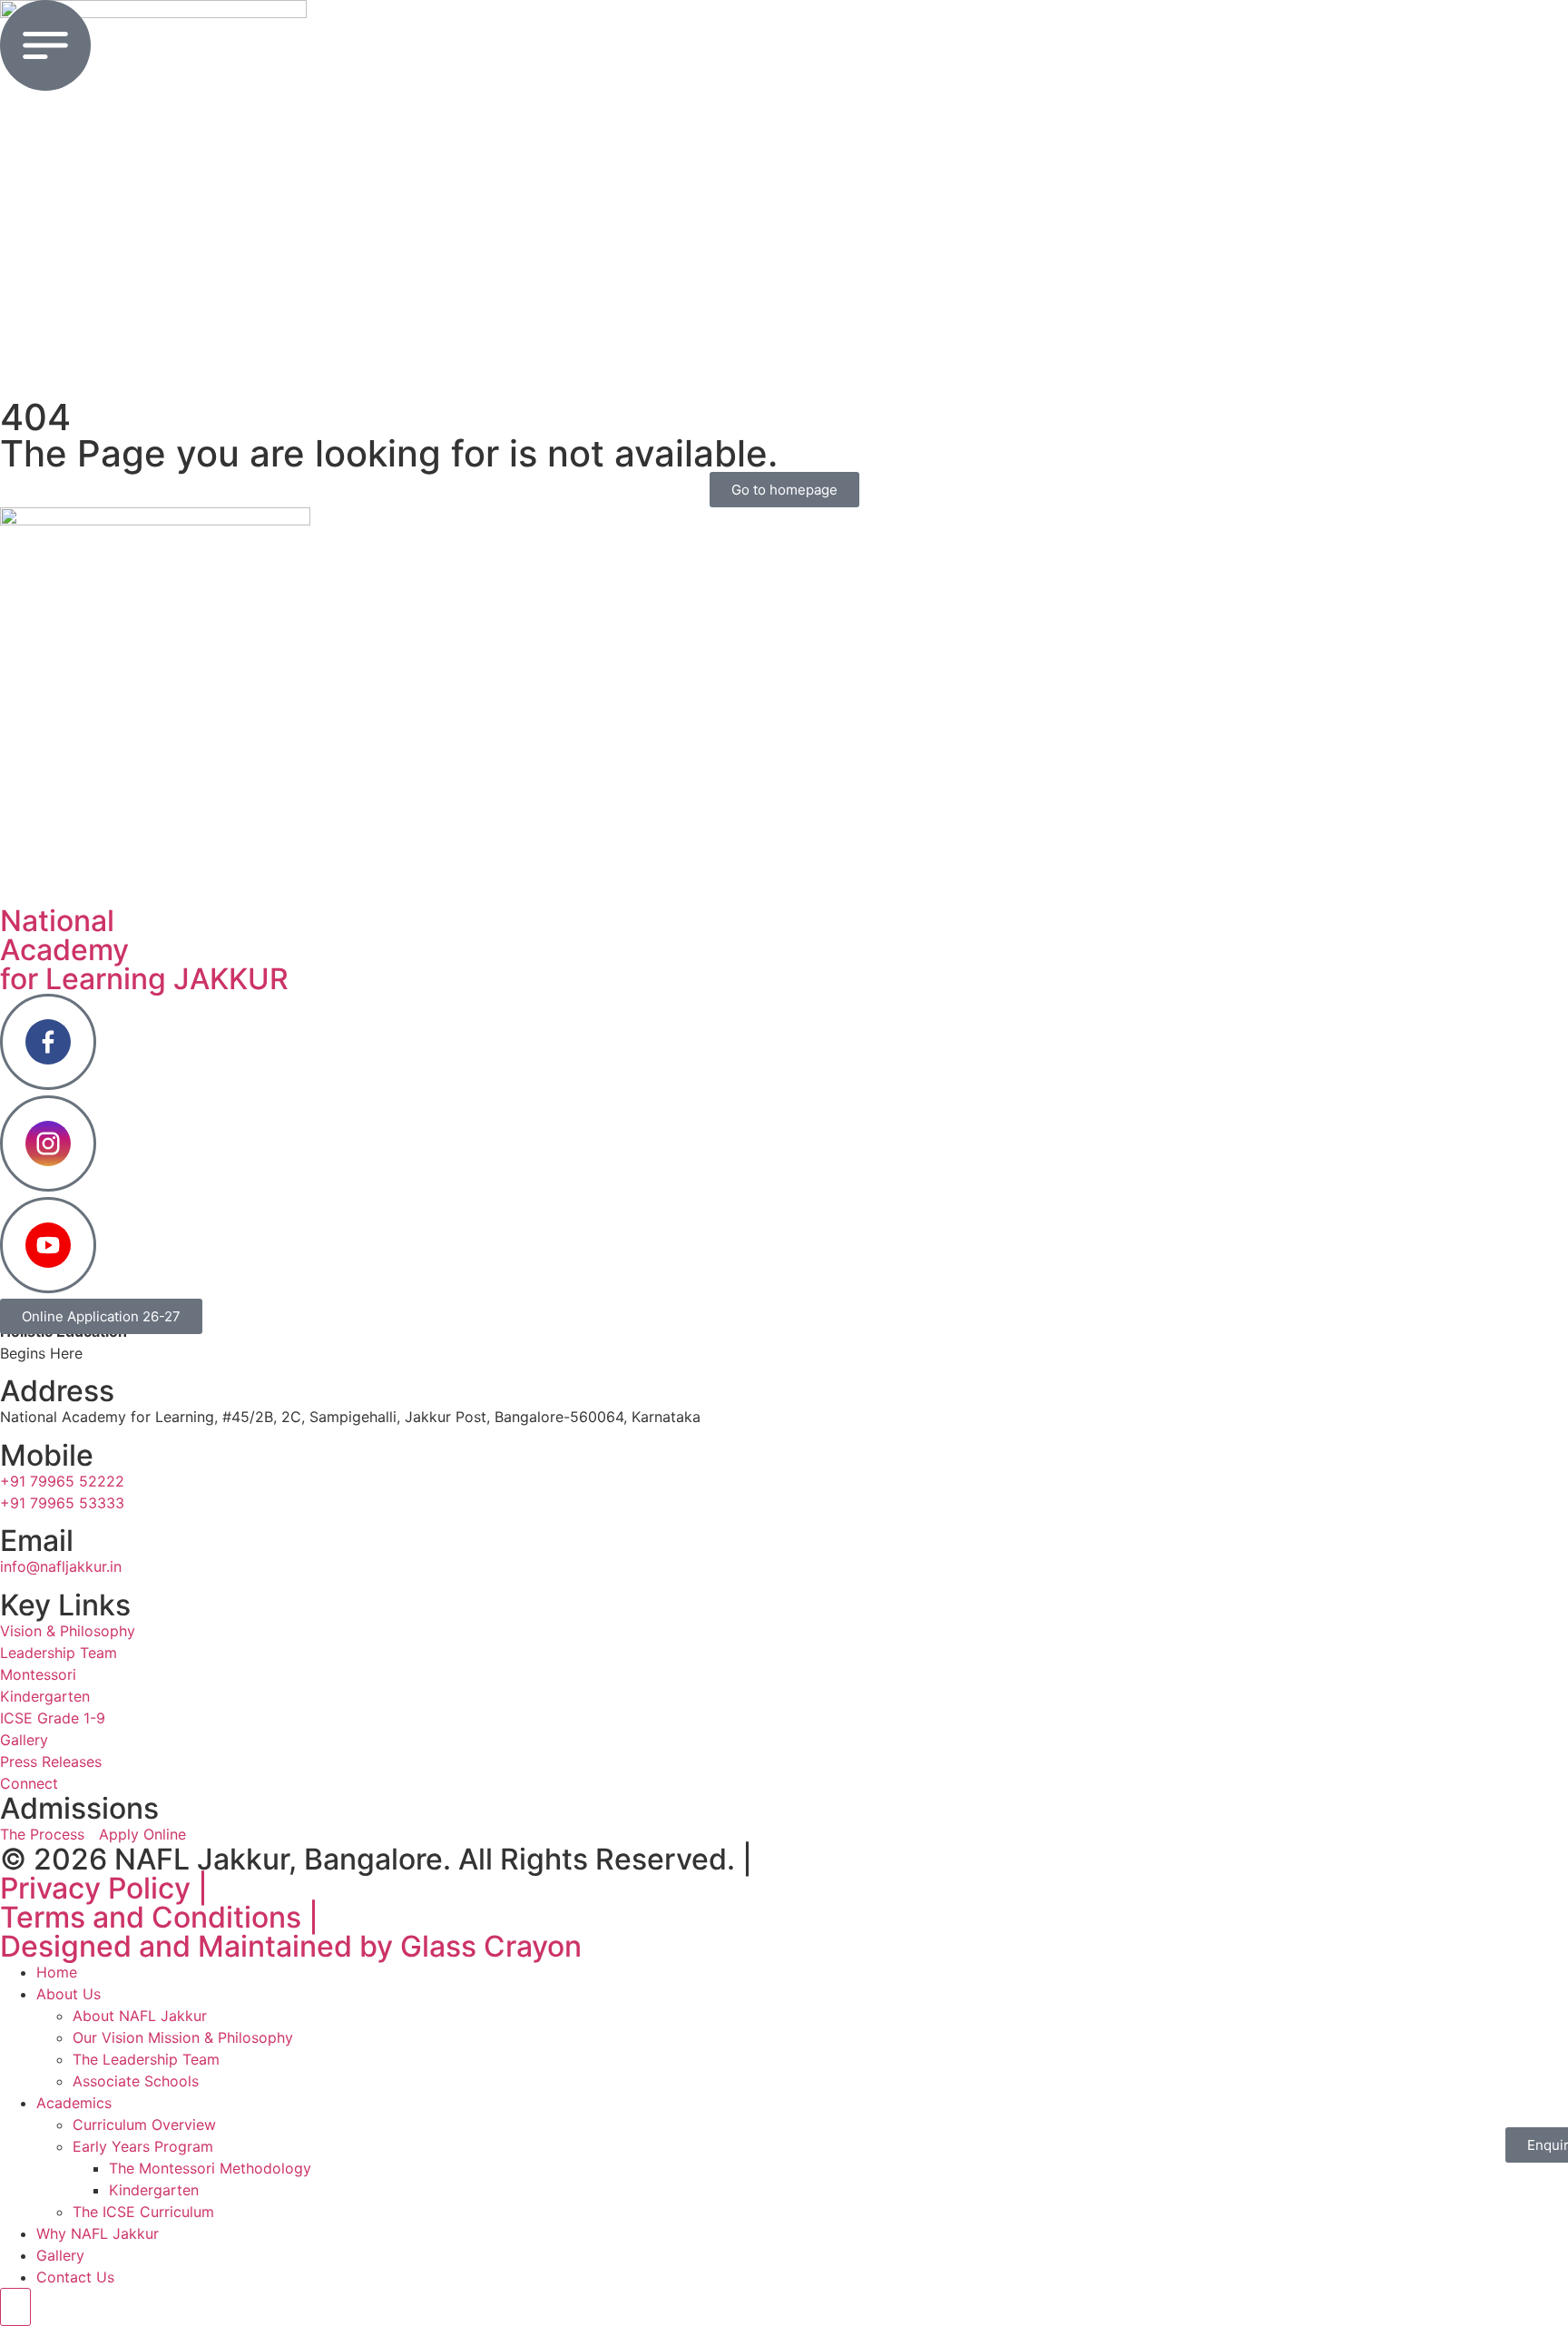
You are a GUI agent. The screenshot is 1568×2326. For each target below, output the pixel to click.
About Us (69, 1994)
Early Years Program (143, 2146)
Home (57, 1972)
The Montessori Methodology (210, 2168)
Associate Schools (136, 2081)
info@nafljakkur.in (61, 1566)
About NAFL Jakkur (140, 2016)
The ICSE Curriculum (143, 2212)
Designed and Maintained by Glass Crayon (291, 1946)
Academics (74, 2103)
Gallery (60, 2255)
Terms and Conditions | (159, 1917)
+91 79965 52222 (62, 1481)
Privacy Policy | (104, 1888)
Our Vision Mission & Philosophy (183, 2037)
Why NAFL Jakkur (98, 2233)
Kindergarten (154, 2190)
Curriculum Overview (144, 2125)
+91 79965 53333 (62, 1503)
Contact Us (75, 2277)
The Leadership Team (146, 2059)
